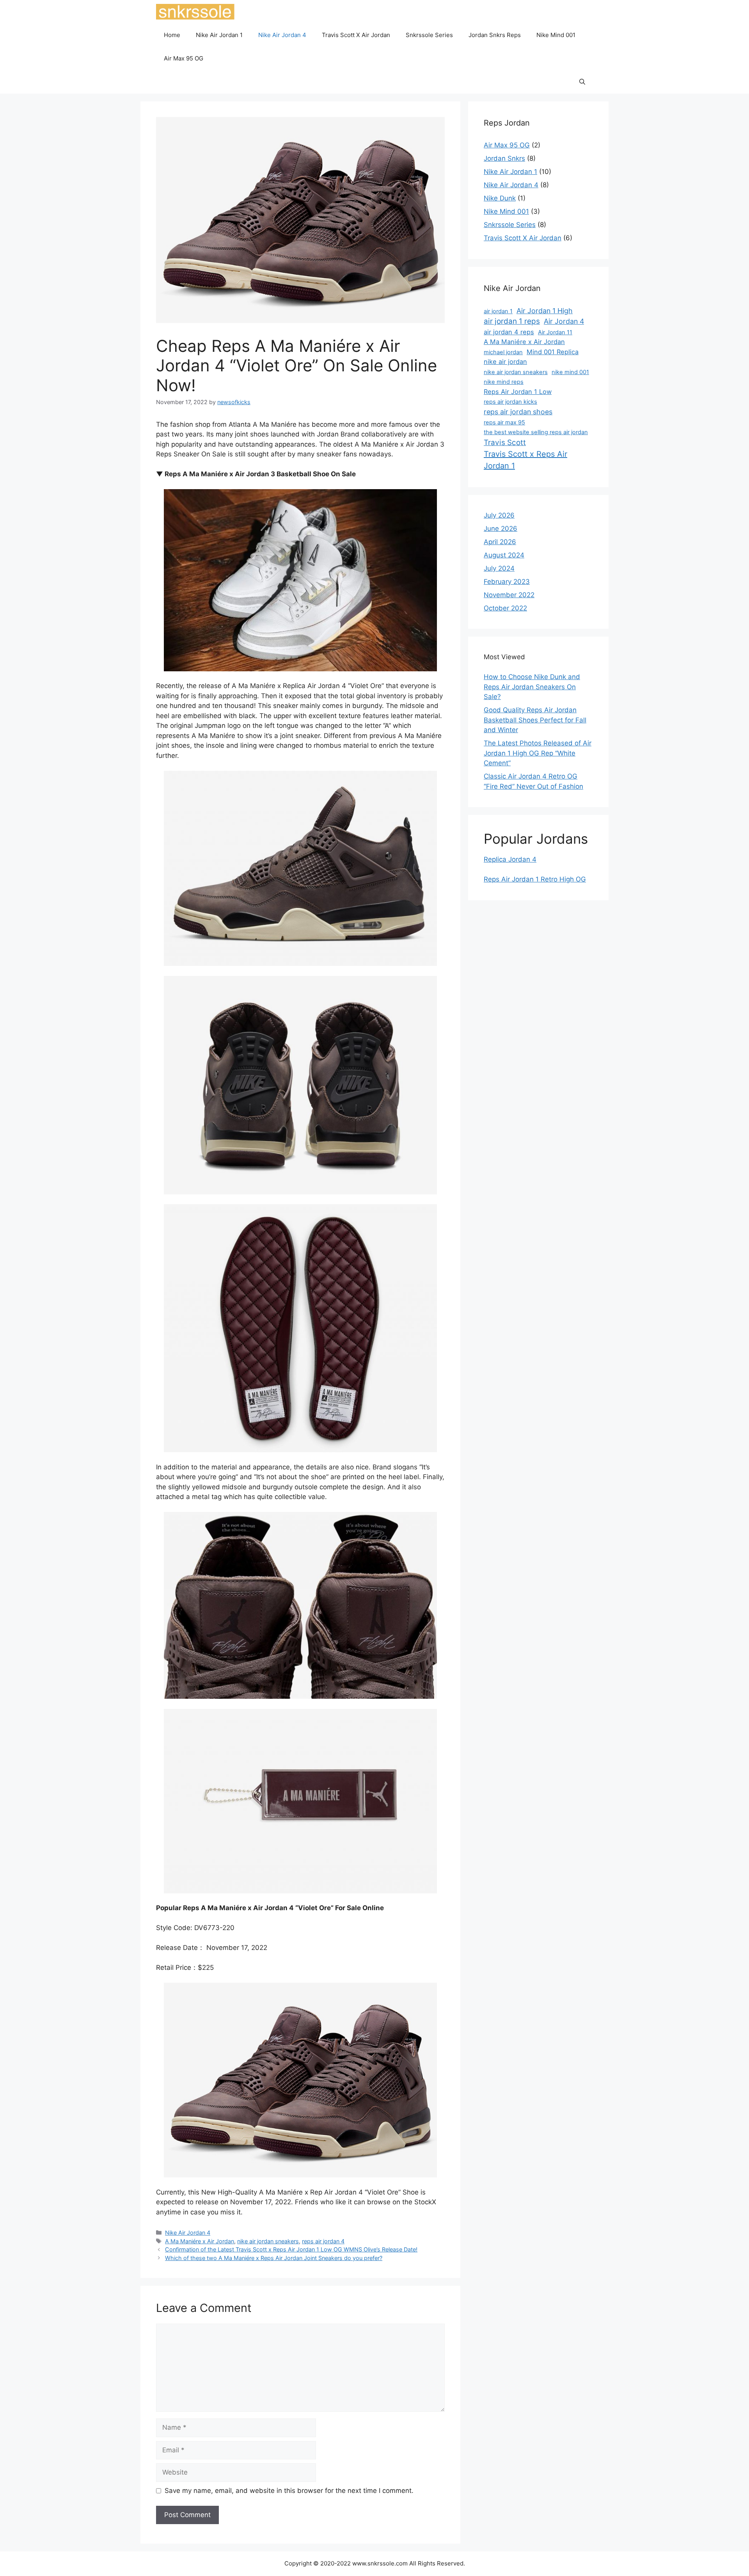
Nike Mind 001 (556, 35)
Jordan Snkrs (504, 158)
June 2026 (501, 529)
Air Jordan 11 (555, 332)
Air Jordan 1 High (545, 311)
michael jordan (503, 352)
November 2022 (509, 595)
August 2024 (504, 555)
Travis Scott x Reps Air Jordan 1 (525, 460)
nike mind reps (504, 382)
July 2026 (499, 515)
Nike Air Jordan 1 (219, 35)
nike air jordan (505, 362)
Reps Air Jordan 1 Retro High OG (535, 879)
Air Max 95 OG (184, 58)
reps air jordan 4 (323, 2241)
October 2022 (505, 608)
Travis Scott (505, 443)
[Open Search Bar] (582, 82)
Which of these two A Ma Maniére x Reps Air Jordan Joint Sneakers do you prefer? (274, 2258)
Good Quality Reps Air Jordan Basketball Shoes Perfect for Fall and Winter (535, 720)
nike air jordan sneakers (268, 2241)
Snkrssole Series (429, 35)
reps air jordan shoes (518, 412)
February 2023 (507, 582)
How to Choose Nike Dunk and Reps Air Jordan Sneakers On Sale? (532, 687)
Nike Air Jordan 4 (282, 35)
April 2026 (500, 542)
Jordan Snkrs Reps (495, 35)
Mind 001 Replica (553, 352)
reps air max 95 (504, 422)
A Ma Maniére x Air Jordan (200, 2241)
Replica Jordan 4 (510, 859)
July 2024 (499, 568)
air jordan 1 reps (512, 321)
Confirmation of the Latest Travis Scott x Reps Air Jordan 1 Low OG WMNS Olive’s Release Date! (291, 2249)
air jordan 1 (498, 311)
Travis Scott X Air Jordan (356, 35)
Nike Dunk (500, 198)
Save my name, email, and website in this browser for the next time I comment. (289, 2491)
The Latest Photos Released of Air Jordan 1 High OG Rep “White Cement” (538, 753)
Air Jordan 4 (564, 321)
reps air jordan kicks (510, 402)
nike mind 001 (570, 372)
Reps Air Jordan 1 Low (518, 392)
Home (172, 35)
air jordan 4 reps (509, 332)
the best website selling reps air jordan (536, 432)
